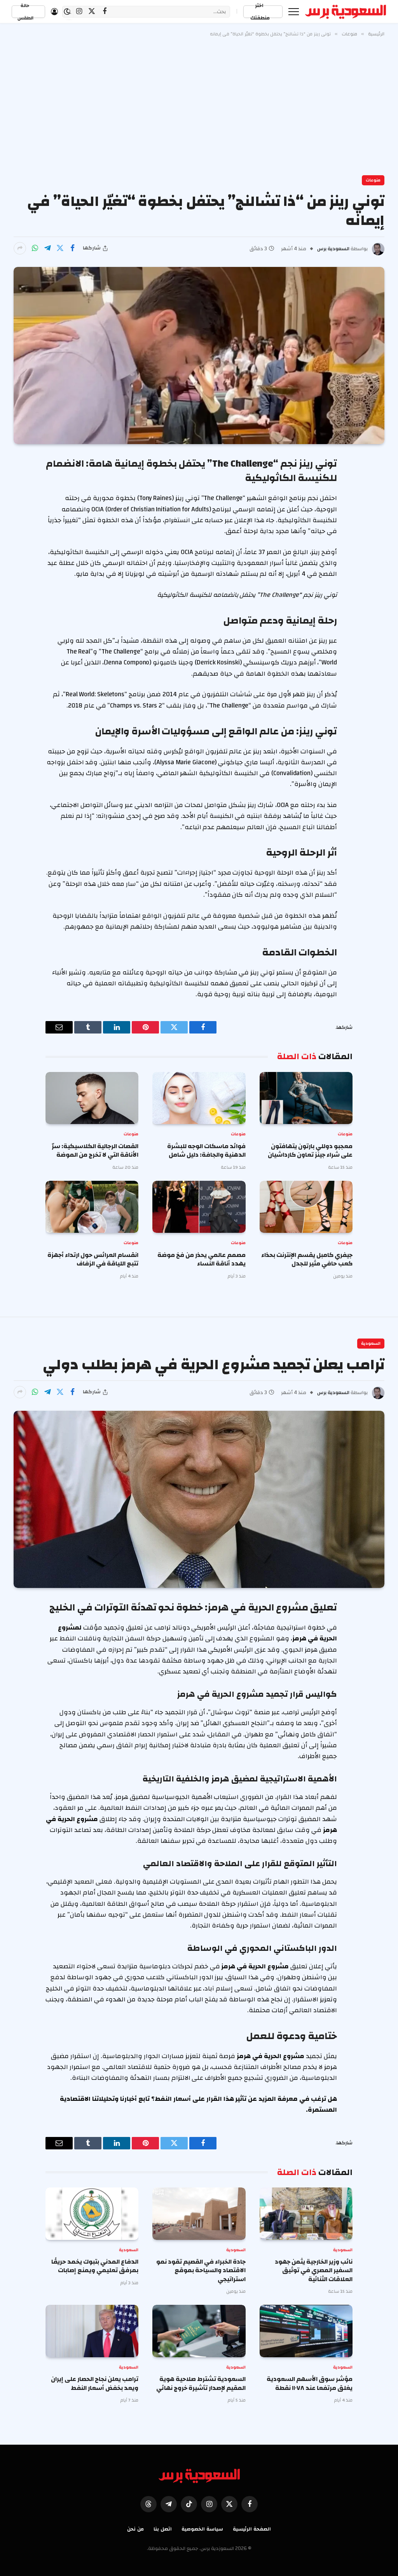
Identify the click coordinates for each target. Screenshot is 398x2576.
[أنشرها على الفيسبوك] (72, 248)
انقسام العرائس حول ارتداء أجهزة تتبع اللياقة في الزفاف (93, 1259)
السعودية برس (333, 249)
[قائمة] (294, 11)
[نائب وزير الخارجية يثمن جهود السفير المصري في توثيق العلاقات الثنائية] (306, 2214)
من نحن (135, 2529)
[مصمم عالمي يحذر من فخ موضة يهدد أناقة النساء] (199, 1207)
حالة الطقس (25, 12)
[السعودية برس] (346, 12)
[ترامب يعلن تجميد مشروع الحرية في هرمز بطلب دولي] (199, 1499)
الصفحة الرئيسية (252, 2529)
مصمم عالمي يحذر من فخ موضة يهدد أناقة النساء (201, 1259)
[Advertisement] (199, 105)
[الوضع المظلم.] (67, 12)
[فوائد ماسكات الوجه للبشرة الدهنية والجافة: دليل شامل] (199, 1098)
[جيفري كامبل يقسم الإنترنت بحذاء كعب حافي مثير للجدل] (306, 1207)
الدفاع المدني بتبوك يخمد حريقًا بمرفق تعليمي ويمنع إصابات (95, 2266)
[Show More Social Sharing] (20, 248)
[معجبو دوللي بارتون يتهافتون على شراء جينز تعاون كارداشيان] (306, 1098)
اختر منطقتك (260, 12)
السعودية (371, 1344)
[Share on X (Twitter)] (60, 248)
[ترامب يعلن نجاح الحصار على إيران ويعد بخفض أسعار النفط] (92, 2331)
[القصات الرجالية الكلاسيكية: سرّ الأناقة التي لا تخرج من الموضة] (92, 1098)
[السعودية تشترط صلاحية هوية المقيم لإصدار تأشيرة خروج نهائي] (199, 2331)
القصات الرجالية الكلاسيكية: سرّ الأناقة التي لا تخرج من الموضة (95, 1151)
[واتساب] (35, 248)
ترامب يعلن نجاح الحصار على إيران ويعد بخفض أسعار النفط (95, 2383)
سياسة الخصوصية (202, 2529)
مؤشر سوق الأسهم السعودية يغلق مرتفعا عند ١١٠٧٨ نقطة (310, 2383)
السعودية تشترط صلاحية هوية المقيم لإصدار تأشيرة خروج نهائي (201, 2383)
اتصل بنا (163, 2529)
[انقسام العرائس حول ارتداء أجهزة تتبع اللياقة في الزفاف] (92, 1207)
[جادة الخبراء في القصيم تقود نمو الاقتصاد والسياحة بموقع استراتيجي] (199, 2214)
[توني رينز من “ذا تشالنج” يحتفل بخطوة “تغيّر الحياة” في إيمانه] (199, 356)
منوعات (373, 180)
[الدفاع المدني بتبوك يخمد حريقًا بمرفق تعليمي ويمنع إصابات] (92, 2214)
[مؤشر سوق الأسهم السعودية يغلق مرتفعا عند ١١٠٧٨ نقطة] (306, 2331)
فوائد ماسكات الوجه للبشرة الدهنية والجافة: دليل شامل (206, 1151)
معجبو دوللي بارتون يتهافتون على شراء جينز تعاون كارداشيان (310, 1151)
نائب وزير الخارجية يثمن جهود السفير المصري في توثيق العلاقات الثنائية (314, 2270)
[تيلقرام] (47, 248)
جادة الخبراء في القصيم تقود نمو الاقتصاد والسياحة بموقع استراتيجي (201, 2270)
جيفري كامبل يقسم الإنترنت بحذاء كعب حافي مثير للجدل (307, 1259)
